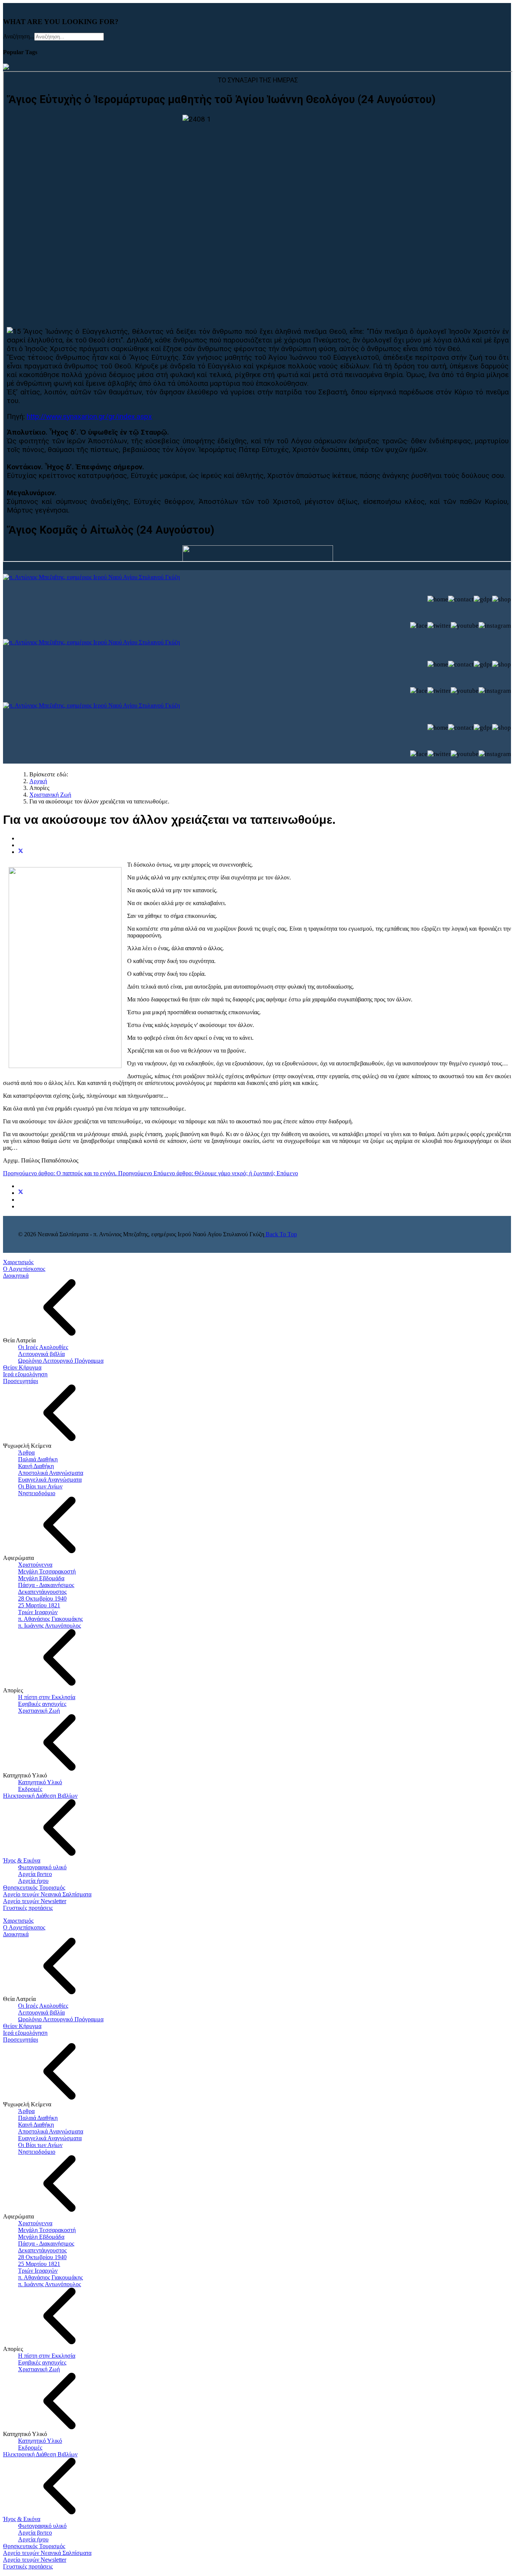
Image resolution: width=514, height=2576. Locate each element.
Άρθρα (26, 1452)
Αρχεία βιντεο (35, 1874)
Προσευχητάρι (21, 1381)
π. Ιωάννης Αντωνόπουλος (49, 1626)
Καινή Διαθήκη (36, 1466)
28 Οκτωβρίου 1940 (42, 1598)
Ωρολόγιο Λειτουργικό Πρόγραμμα (61, 1361)
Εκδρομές (30, 1789)
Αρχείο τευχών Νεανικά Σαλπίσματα (47, 1894)
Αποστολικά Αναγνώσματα (51, 1473)
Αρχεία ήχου (33, 1881)
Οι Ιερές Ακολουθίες (43, 1347)
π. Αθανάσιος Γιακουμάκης (50, 1619)
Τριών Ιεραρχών (38, 1612)
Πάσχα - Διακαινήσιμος (46, 1585)
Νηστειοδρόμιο (37, 1493)
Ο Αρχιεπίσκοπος (24, 1269)
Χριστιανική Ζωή (39, 1711)
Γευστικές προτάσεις (28, 1908)
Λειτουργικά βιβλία (41, 1354)
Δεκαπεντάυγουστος (42, 1592)
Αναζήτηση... (19, 36)
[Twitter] (21, 852)
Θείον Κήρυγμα (22, 1367)
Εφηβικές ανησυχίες (42, 1704)
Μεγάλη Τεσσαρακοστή (47, 1571)
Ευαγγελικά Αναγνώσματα (50, 1480)
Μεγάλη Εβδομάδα (41, 1578)
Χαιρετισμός (18, 1262)
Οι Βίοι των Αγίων (40, 1486)
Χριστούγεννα (35, 1565)
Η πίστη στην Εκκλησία (47, 1697)
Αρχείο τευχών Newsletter (35, 1901)
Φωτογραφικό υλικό (42, 1867)
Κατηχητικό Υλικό (40, 1782)
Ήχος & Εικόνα (22, 1860)
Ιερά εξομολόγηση (25, 1374)
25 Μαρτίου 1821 (39, 1605)
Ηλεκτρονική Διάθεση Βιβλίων (40, 1796)
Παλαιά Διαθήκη (38, 1459)
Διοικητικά (16, 1276)
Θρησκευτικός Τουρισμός (34, 1887)
